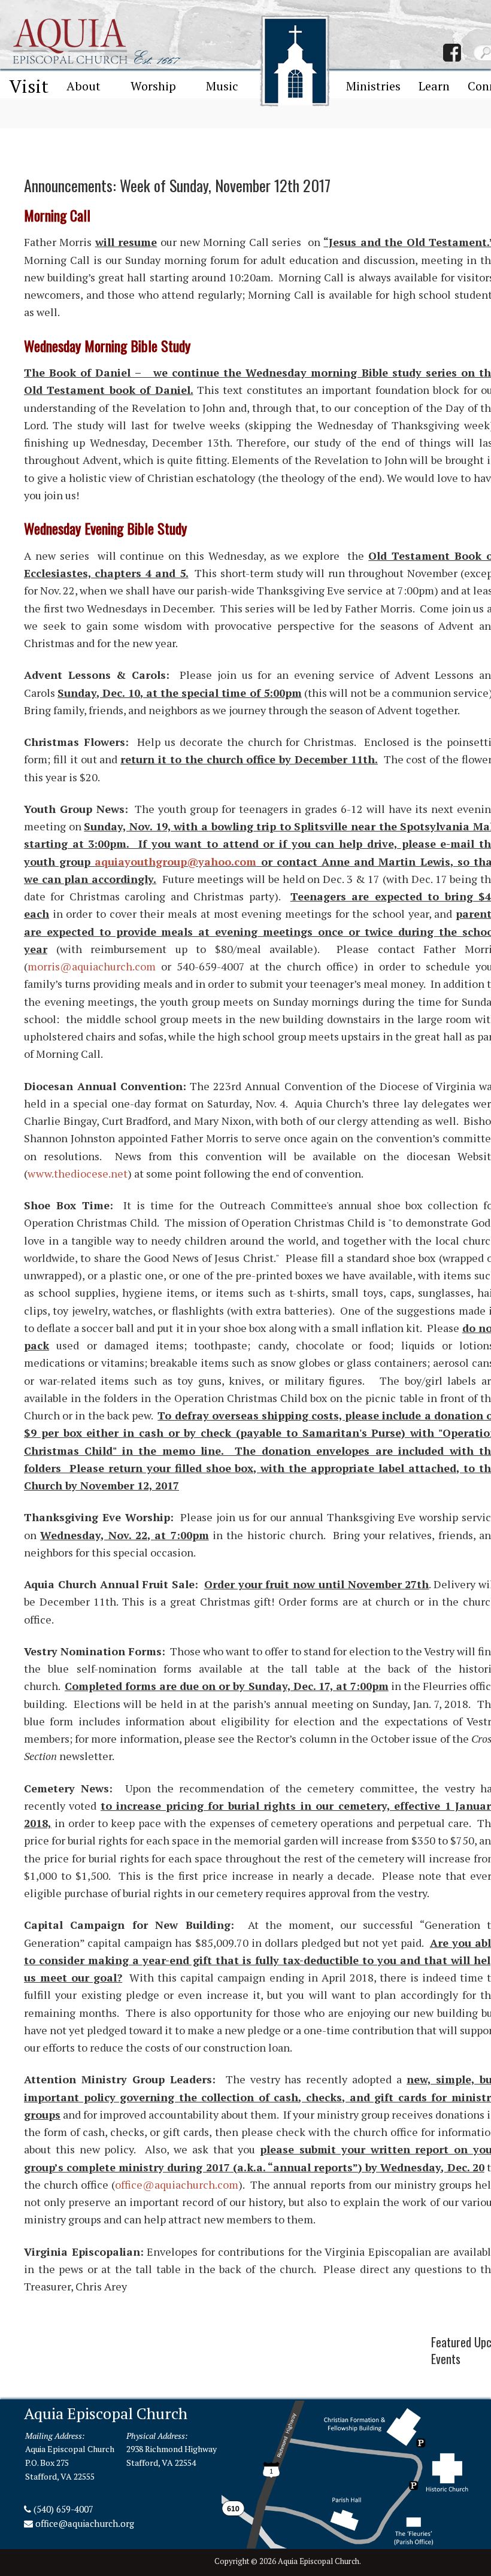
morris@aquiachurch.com (92, 966)
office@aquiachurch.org (85, 2523)
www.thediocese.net (78, 1173)
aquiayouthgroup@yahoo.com (175, 861)
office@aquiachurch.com (177, 2184)
